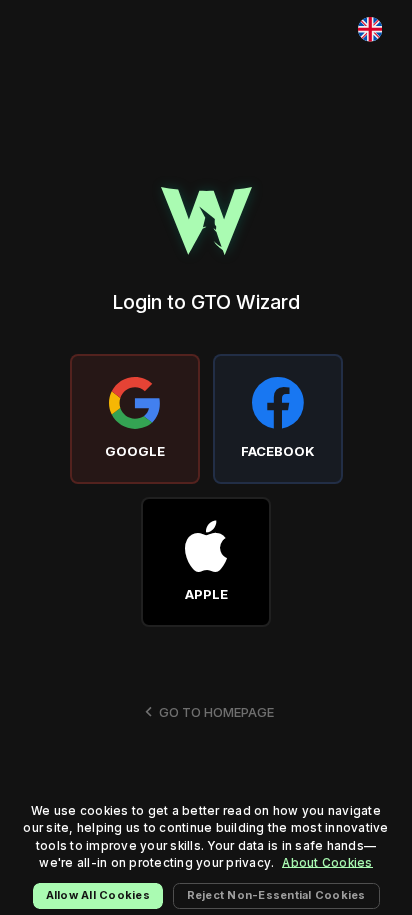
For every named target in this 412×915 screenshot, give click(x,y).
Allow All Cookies (98, 895)
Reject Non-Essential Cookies (276, 895)
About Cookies (327, 863)
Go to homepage (216, 712)
